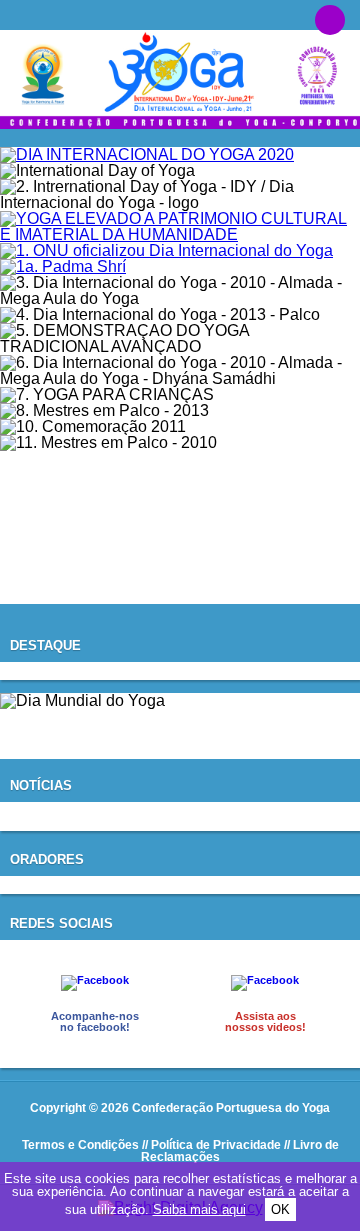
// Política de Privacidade (211, 1145)
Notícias (41, 785)
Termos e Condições (80, 1145)
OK (280, 1209)
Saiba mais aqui (199, 1209)
